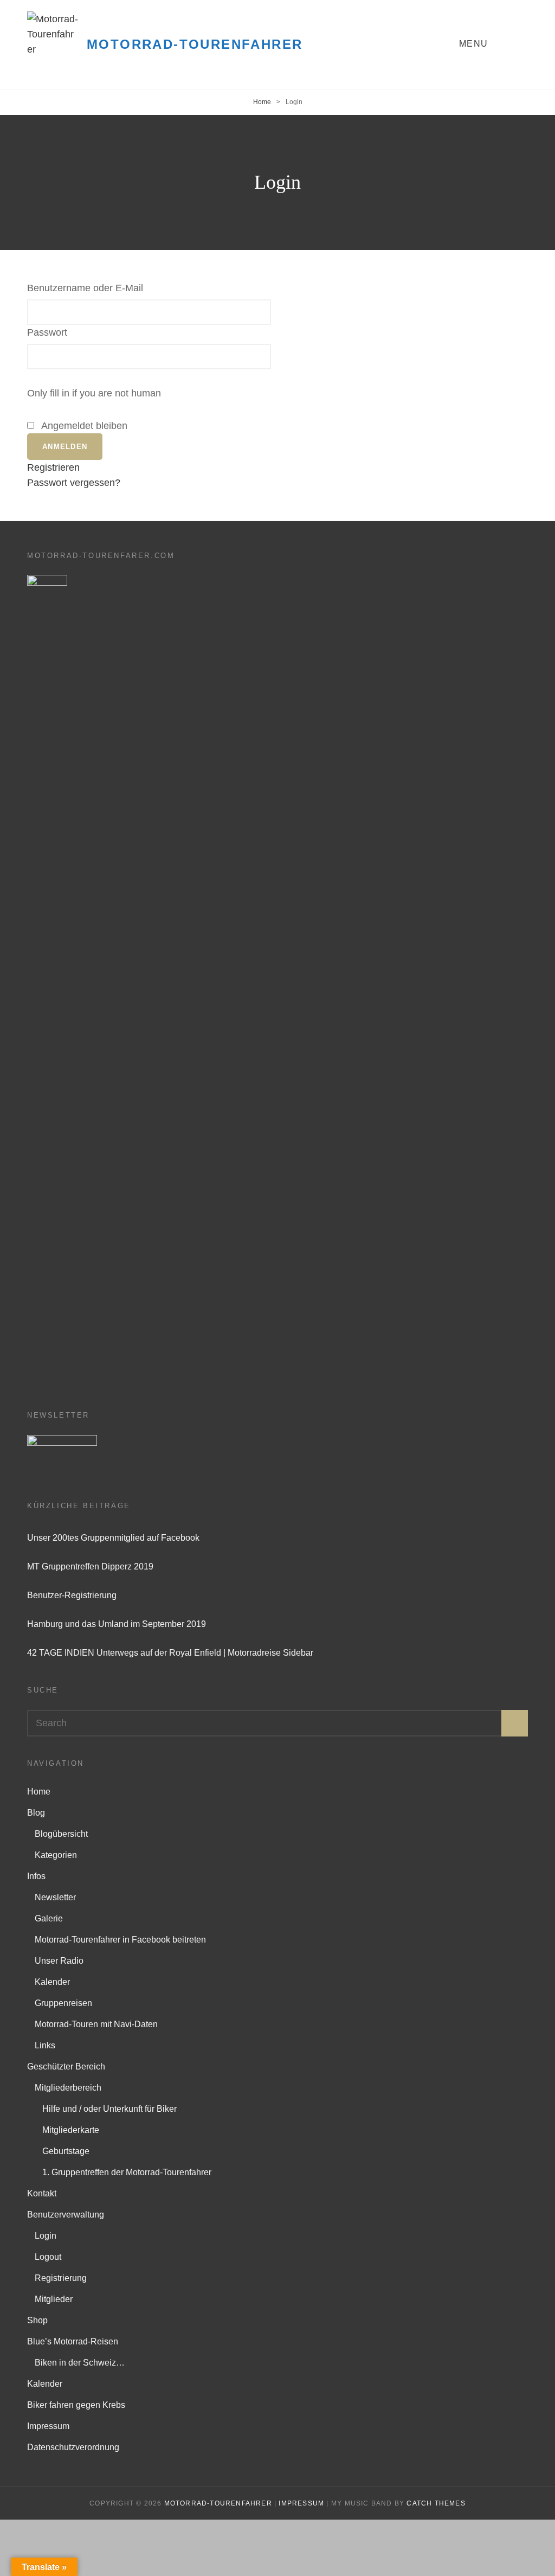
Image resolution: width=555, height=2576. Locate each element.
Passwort (47, 332)
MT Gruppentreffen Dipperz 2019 (90, 1566)
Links (45, 2045)
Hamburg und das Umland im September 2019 (117, 1624)
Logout (48, 2257)
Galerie (49, 1918)
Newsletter (55, 1897)
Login (46, 2236)
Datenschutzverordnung (73, 2447)
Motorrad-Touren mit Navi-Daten (96, 2024)
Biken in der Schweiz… (80, 2363)
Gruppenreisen (63, 2003)
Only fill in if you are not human (94, 393)
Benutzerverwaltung (66, 2215)
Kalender (52, 1982)
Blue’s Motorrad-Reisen (73, 2341)
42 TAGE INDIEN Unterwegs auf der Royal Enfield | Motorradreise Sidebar (170, 1653)
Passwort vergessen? (74, 483)
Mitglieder (54, 2299)
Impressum (48, 2426)
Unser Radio (59, 1961)
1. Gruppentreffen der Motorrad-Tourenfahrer (127, 2172)
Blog (36, 1813)
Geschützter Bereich (66, 2066)
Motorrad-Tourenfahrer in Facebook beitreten (120, 1940)
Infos (36, 1876)
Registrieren (53, 467)
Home (262, 102)
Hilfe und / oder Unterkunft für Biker (109, 2109)
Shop (37, 2320)
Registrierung (61, 2278)
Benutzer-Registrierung (72, 1595)
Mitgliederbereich (68, 2088)
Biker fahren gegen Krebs (76, 2405)
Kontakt (42, 2193)
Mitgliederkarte (71, 2130)
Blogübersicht (61, 1834)
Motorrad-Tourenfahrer (195, 44)
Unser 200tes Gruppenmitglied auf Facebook (113, 1538)
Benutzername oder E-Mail (85, 288)
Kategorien (56, 1855)
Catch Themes (436, 2503)
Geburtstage (66, 2151)
